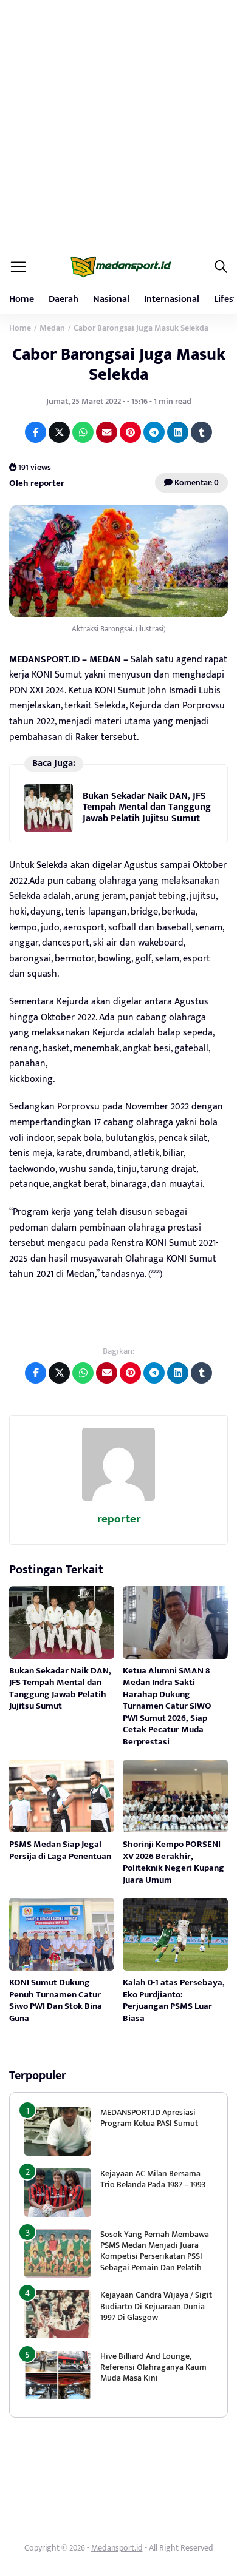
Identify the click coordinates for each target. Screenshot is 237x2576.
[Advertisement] (118, 124)
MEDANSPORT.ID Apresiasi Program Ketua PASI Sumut (150, 2118)
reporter (119, 1519)
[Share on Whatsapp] (83, 432)
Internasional (172, 299)
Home (22, 299)
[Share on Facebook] (36, 432)
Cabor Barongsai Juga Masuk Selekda (119, 364)
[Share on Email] (107, 432)
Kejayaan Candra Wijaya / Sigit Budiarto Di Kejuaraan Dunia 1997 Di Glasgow (156, 2306)
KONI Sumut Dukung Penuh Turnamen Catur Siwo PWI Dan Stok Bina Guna (56, 2000)
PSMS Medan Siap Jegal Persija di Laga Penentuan (60, 1850)
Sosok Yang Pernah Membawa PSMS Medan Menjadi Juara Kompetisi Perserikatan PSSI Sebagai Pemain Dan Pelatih (155, 2251)
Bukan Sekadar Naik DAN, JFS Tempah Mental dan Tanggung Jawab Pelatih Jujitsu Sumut (147, 807)
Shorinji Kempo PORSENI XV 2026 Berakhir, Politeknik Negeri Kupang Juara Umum (173, 1862)
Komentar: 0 (196, 483)
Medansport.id (117, 2548)
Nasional (111, 299)
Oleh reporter (37, 483)
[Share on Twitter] (59, 432)
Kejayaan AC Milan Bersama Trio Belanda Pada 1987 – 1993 (153, 2179)
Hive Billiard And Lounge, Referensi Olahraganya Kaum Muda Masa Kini (153, 2367)
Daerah (64, 299)
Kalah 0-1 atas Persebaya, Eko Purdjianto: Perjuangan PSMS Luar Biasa (174, 2000)
